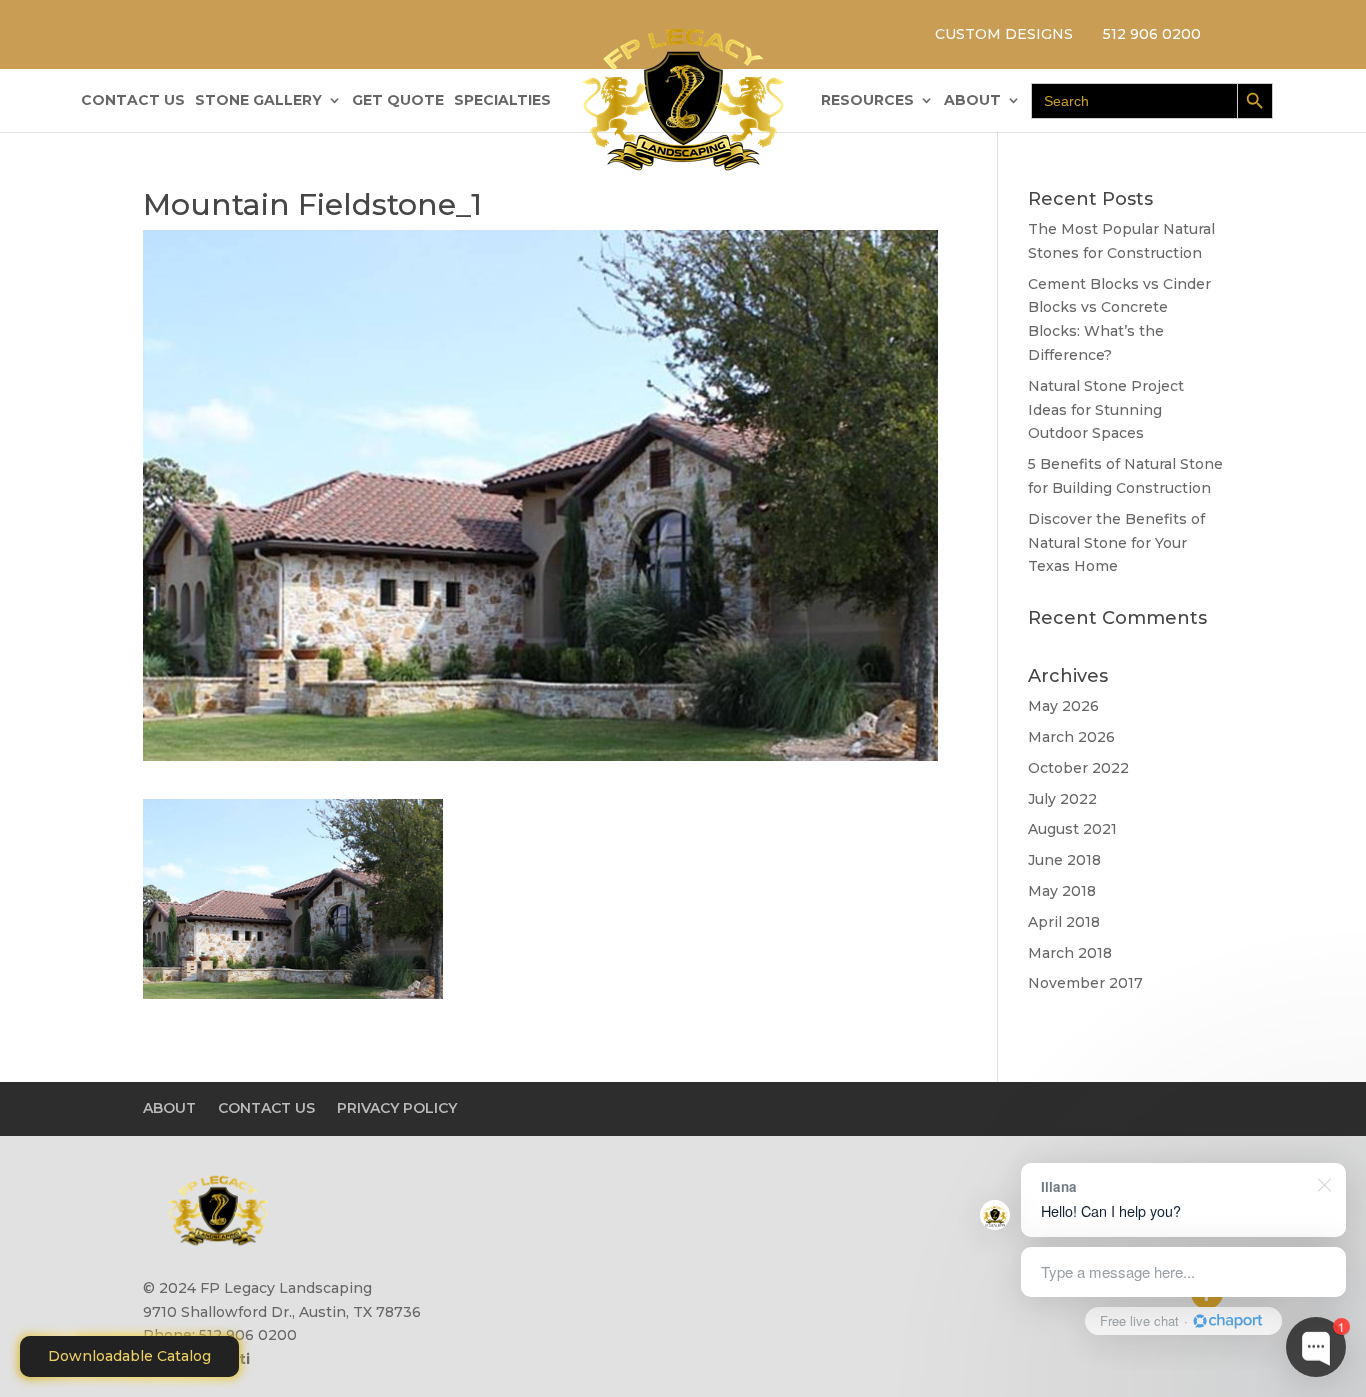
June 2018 (1064, 860)
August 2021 (1072, 829)
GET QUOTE (398, 101)
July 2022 (1062, 799)
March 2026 (1071, 737)
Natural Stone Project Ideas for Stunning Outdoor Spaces (1106, 410)
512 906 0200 (1152, 34)
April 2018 (1064, 922)
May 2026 (1063, 706)
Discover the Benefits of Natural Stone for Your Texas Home (1116, 543)
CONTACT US (133, 101)
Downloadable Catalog (129, 1356)
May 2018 (1062, 891)
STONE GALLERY (258, 101)
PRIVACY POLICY (397, 1108)
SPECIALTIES (502, 101)
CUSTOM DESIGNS (1004, 34)
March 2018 (1070, 953)
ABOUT (972, 101)
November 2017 (1085, 983)
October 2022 (1078, 768)
